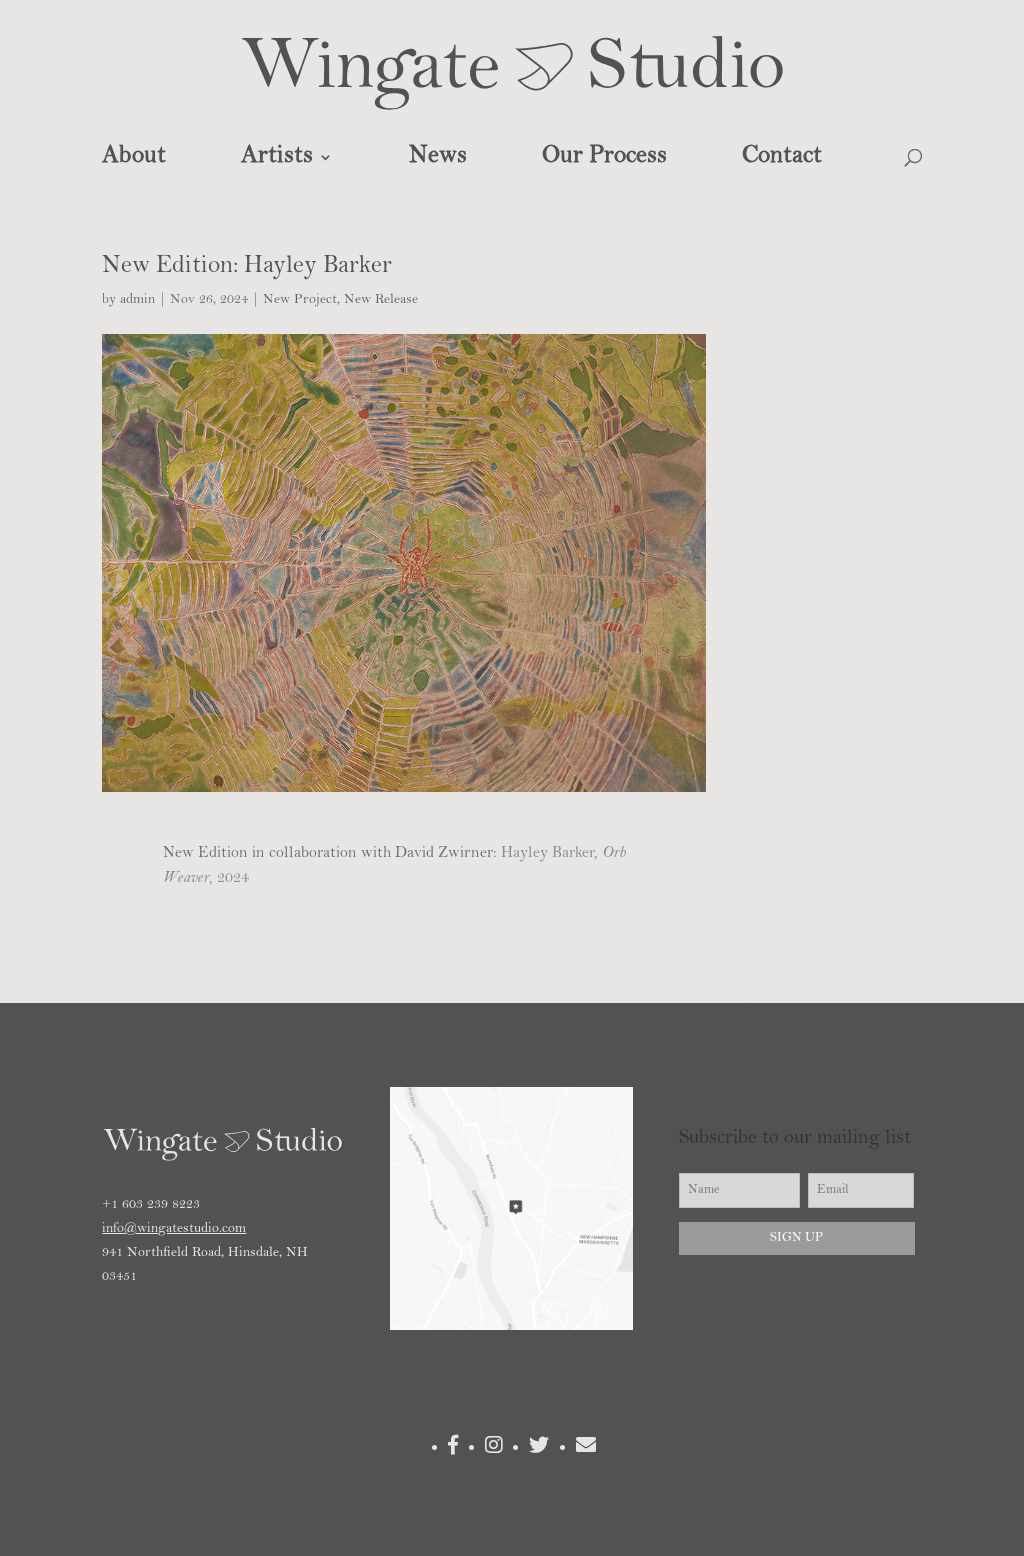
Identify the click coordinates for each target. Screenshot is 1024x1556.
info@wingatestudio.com (174, 1229)
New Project (300, 300)
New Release (381, 300)
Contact (782, 157)
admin (137, 300)
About (134, 157)
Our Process (604, 157)
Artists (277, 157)
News (438, 157)
